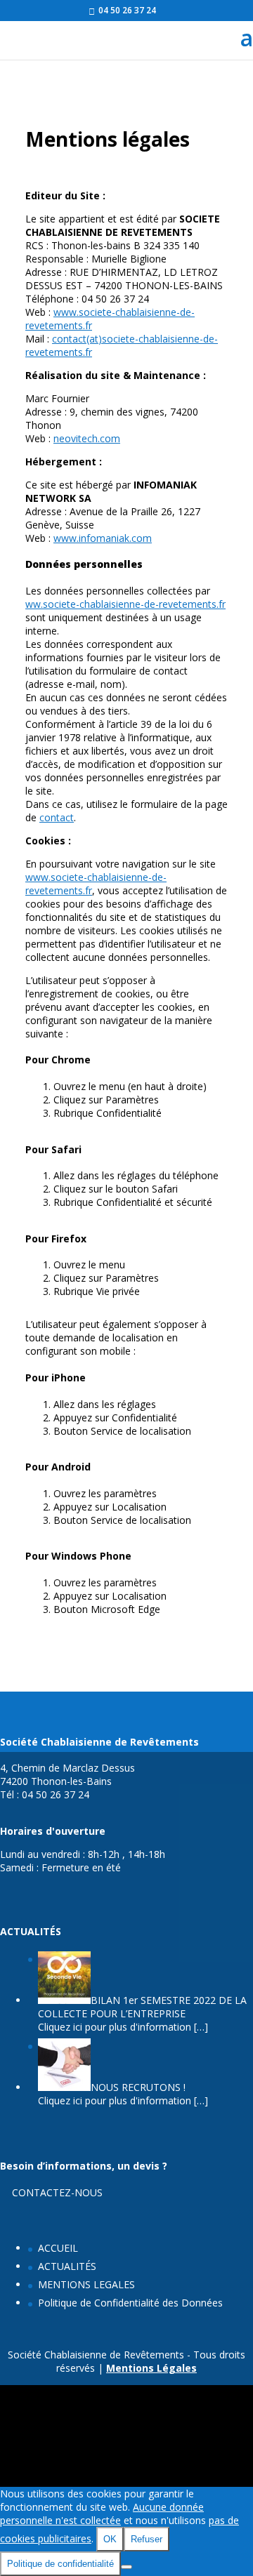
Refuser (147, 2539)
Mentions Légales (151, 2368)
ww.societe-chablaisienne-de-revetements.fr (125, 604)
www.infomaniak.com (103, 538)
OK (110, 2539)
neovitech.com (87, 438)
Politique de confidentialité (60, 2564)
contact (57, 817)
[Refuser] (126, 2567)
